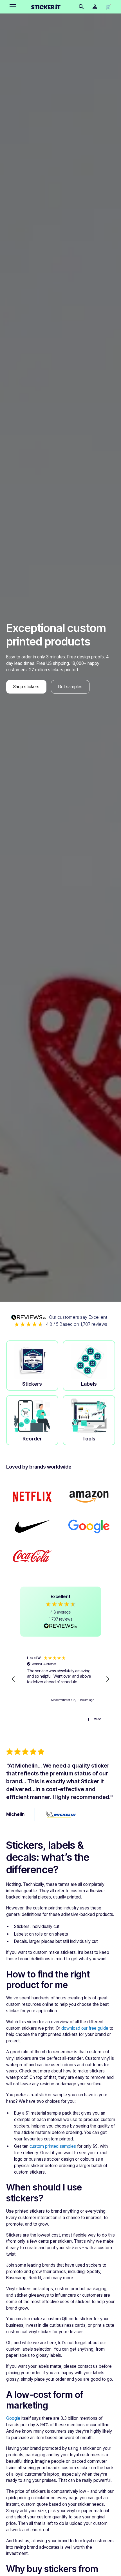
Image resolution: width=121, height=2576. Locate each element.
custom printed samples (53, 2146)
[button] (12, 7)
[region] (61, 1679)
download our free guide (85, 2028)
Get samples (70, 687)
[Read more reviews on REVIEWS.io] (60, 1626)
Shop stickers (26, 687)
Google (13, 2418)
